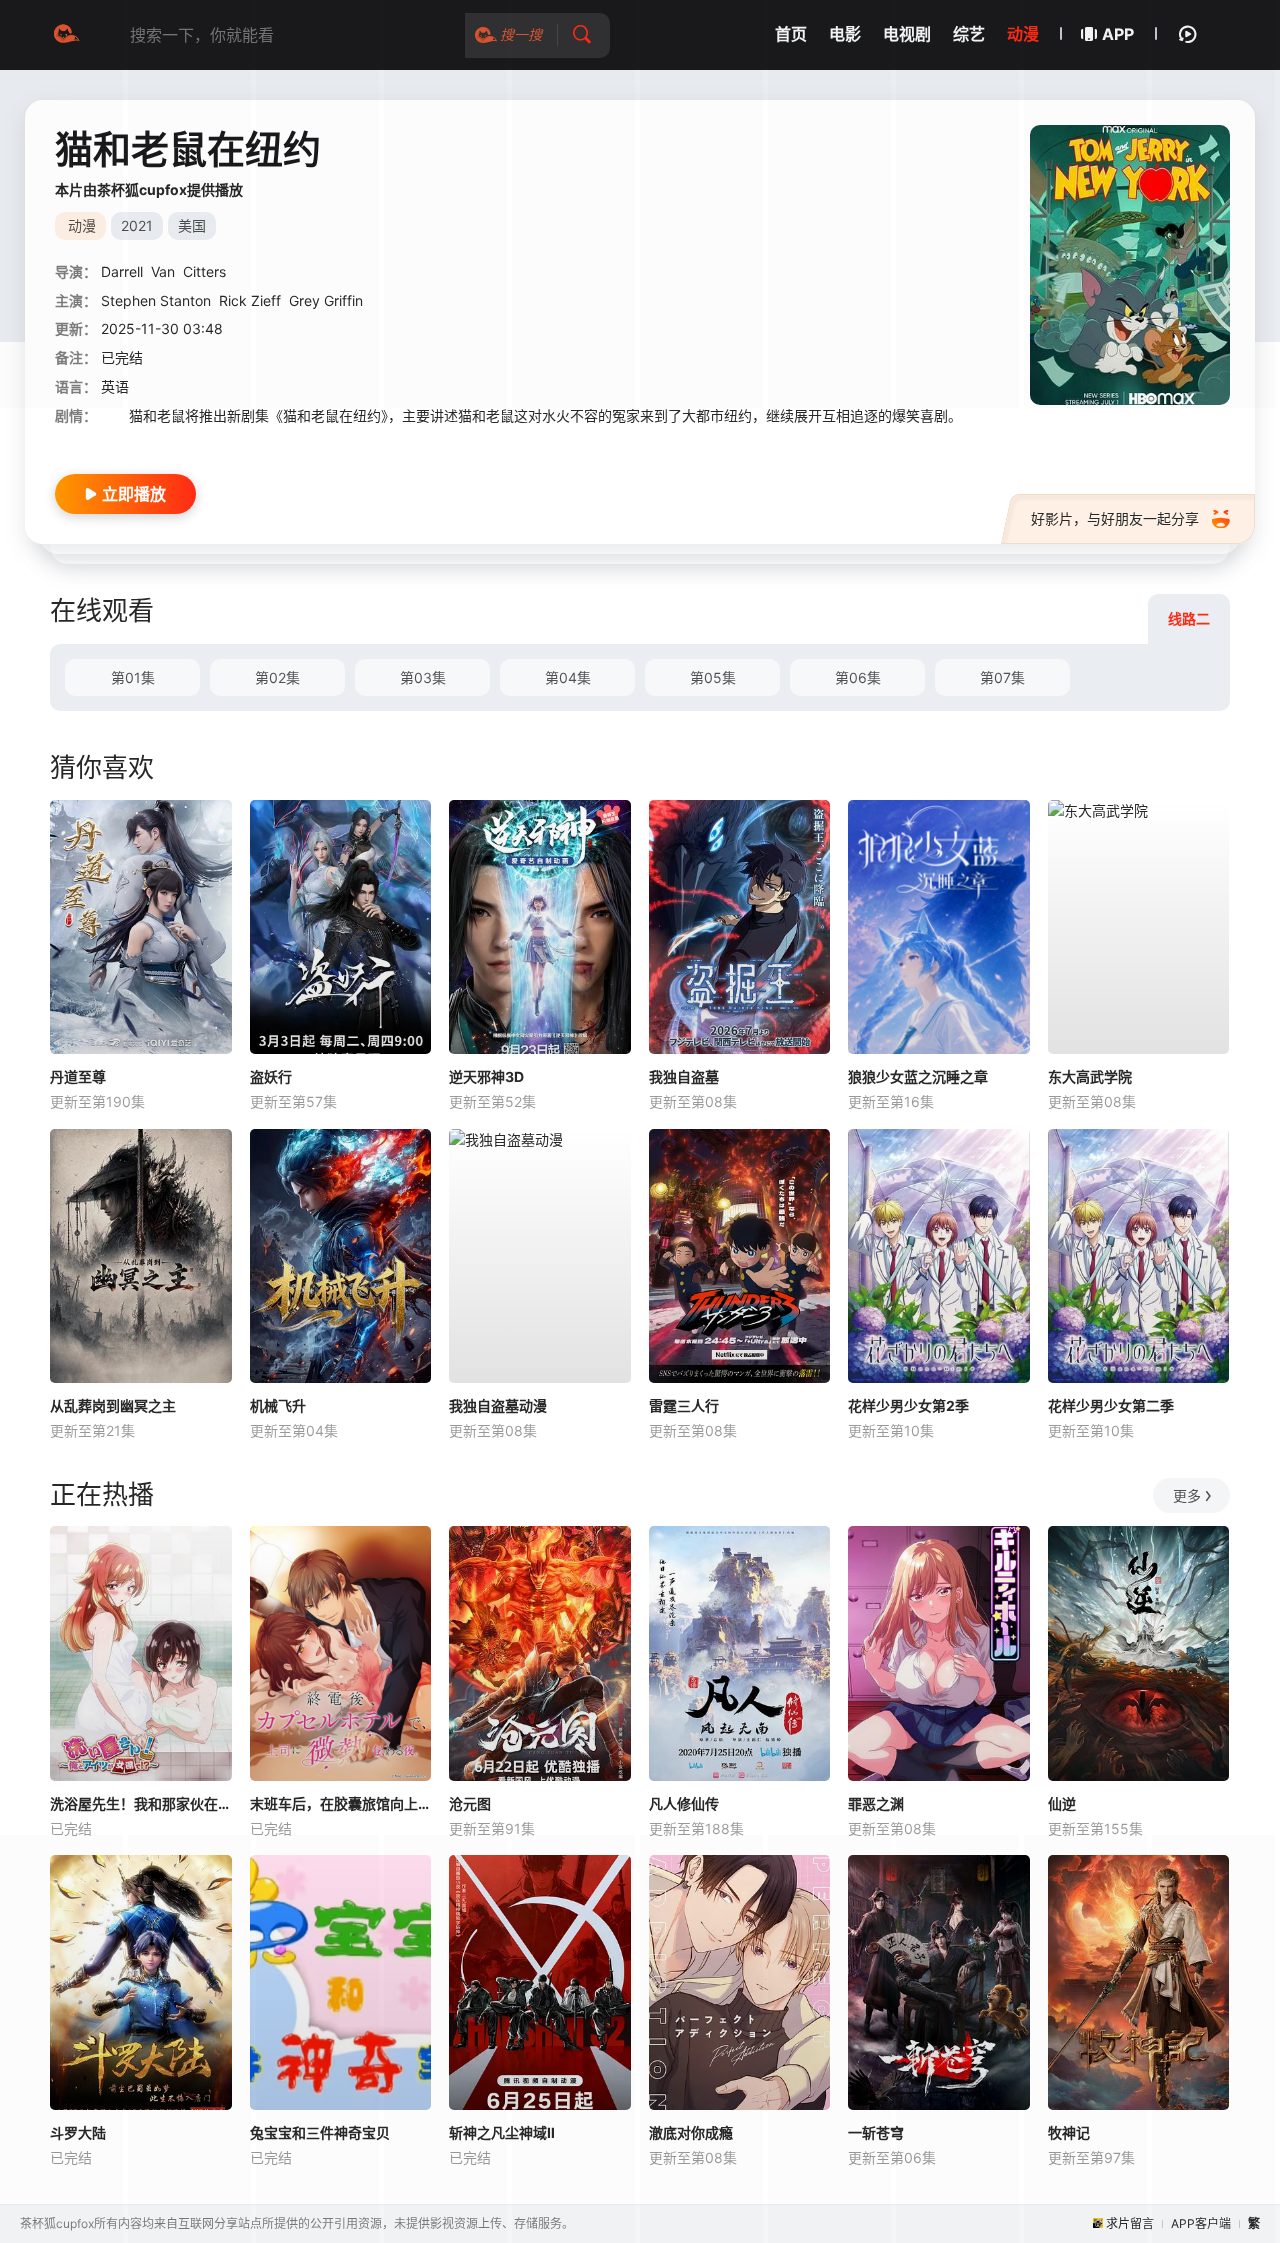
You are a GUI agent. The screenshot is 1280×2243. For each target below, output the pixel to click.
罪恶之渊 (876, 1803)
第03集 (423, 677)
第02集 (277, 677)
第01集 (133, 677)
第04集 (568, 677)
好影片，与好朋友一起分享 (1115, 518)
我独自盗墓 (684, 1076)
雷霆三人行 (684, 1405)
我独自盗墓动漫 (498, 1405)
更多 (1187, 1495)
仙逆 (1062, 1803)
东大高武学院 (1090, 1076)
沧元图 (470, 1803)
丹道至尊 (78, 1076)
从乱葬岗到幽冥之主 (113, 1405)
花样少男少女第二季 (1111, 1405)
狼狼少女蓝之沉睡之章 (918, 1076)
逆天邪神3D (486, 1076)
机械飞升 (278, 1405)
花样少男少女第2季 (908, 1405)
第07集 (1002, 677)
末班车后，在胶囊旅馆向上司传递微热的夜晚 (341, 1803)
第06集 (858, 677)
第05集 (713, 677)
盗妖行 (271, 1076)
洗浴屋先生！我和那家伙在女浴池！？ (141, 1803)
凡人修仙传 (684, 1803)
